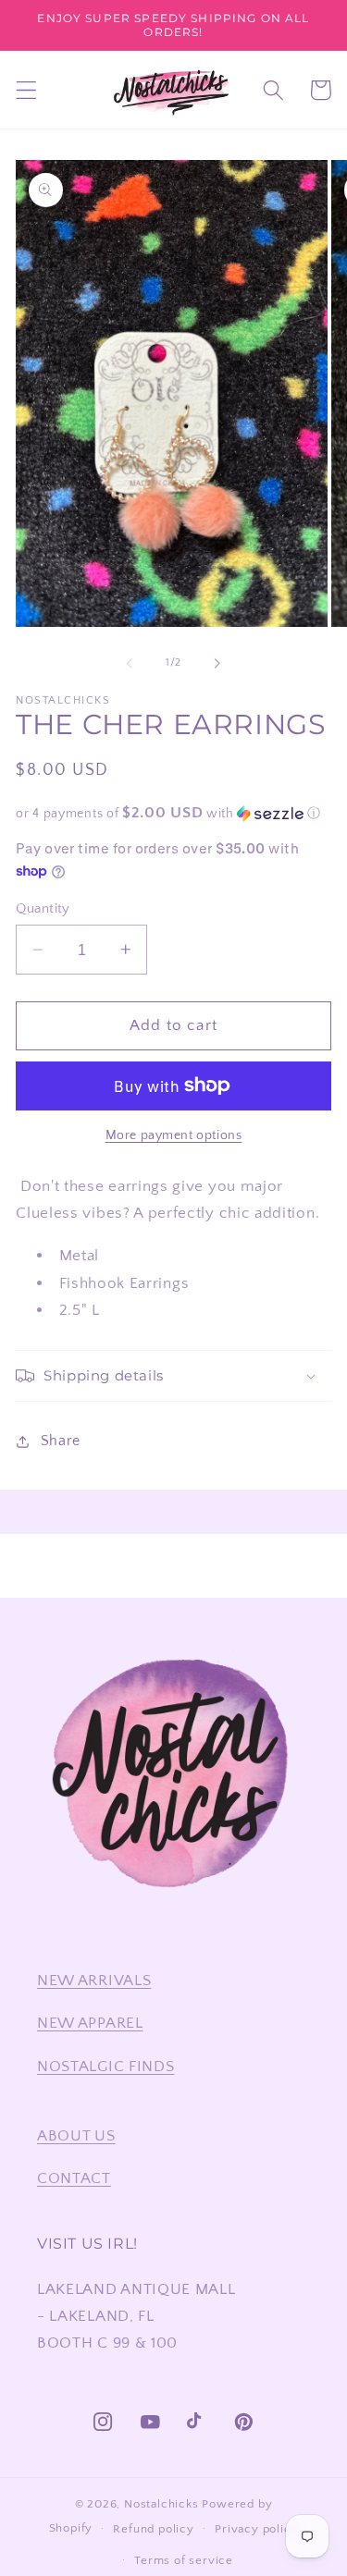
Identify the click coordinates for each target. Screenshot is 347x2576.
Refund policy (153, 2529)
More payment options (174, 1135)
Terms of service (184, 2560)
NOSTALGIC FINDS (105, 2066)
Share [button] (61, 1441)
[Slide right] (217, 663)
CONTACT (74, 2178)
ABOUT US (76, 2135)
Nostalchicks (161, 2504)
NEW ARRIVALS (94, 1980)
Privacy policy (256, 2529)
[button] (26, 90)
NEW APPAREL (90, 2023)
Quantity (43, 908)
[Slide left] (130, 663)
